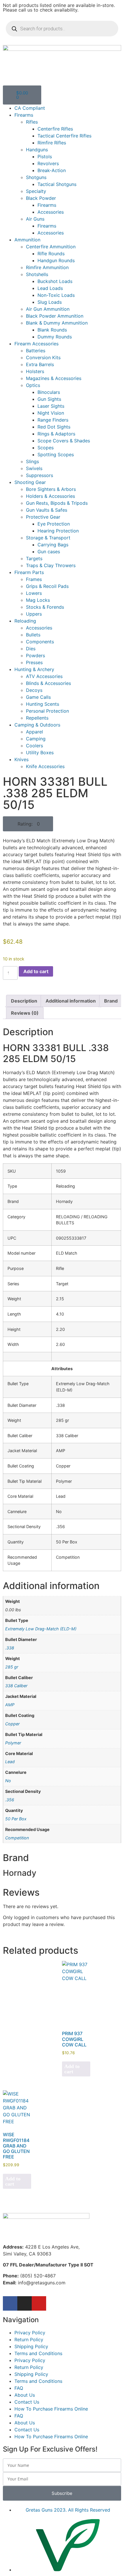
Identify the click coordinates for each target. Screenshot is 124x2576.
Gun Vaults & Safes (47, 510)
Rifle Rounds (51, 254)
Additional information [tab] (71, 1001)
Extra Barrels (40, 364)
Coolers (34, 746)
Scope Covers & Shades (64, 441)
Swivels (34, 468)
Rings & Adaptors (56, 434)
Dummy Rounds (55, 337)
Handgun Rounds (56, 260)
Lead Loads (50, 288)
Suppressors (40, 475)
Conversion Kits (43, 357)
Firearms (24, 115)
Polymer (13, 1743)
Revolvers (48, 163)
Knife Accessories (45, 766)
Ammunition (27, 240)
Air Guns (35, 219)
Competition (17, 1838)
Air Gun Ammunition (48, 309)
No (8, 1781)
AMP (10, 1705)
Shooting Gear (30, 482)
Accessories (51, 212)
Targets (34, 558)
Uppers (34, 614)
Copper (12, 1724)
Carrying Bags (53, 545)
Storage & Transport (48, 538)
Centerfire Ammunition (51, 247)
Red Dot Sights (54, 427)
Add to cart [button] (72, 2069)
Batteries (36, 351)
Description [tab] (24, 1001)
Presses (34, 662)
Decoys (34, 690)
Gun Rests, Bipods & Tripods (57, 503)
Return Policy (29, 2340)
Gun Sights (49, 399)
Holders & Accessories (50, 496)
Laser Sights (51, 406)
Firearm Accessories (36, 344)
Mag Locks (38, 600)
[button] (28, 824)
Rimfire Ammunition (47, 267)
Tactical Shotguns (57, 184)
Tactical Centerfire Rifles (64, 136)
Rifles (32, 122)
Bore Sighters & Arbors (51, 489)
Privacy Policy (30, 2333)
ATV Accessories (44, 676)
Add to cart (36, 971)
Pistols (45, 157)
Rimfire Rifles (52, 143)
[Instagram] (25, 2303)
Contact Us (27, 2402)
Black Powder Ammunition (55, 316)
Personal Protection (47, 711)
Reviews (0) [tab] (25, 1013)
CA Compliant (30, 108)
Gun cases (49, 552)
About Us (25, 2395)
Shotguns (36, 177)
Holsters (35, 371)
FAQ (19, 2388)
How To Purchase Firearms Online (51, 2409)
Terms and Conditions (38, 2353)
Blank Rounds (52, 330)
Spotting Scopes (56, 455)
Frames (34, 579)
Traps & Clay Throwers (51, 565)
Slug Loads (50, 302)
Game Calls (38, 697)
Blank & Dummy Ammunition (57, 323)
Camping (36, 739)
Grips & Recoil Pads (47, 586)
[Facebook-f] (10, 2303)
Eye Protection (54, 524)
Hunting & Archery (34, 669)
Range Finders (53, 420)
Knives (21, 759)
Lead (10, 1762)
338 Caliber (16, 1686)
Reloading (25, 621)
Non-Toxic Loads (56, 295)
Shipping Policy (31, 2346)
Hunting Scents (43, 704)
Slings (32, 461)
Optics (33, 385)
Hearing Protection (58, 531)
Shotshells (37, 274)
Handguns (37, 150)
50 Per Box (16, 1819)
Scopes (46, 448)
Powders (35, 655)
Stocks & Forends (45, 607)
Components (40, 642)
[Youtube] (39, 2303)
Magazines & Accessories (54, 378)
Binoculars (49, 392)
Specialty (36, 191)
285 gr (12, 1667)
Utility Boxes (40, 753)
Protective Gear (43, 517)
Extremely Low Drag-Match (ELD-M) (41, 1629)
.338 (10, 1648)
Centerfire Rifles (55, 129)
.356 (10, 1800)
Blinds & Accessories (48, 683)
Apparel (34, 732)
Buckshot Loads (55, 281)
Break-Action (52, 170)
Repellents (37, 718)
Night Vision (51, 413)
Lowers (34, 593)
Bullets (33, 635)
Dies (31, 649)
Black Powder (41, 198)
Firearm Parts (29, 572)
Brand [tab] (111, 1001)
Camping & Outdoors (37, 725)
